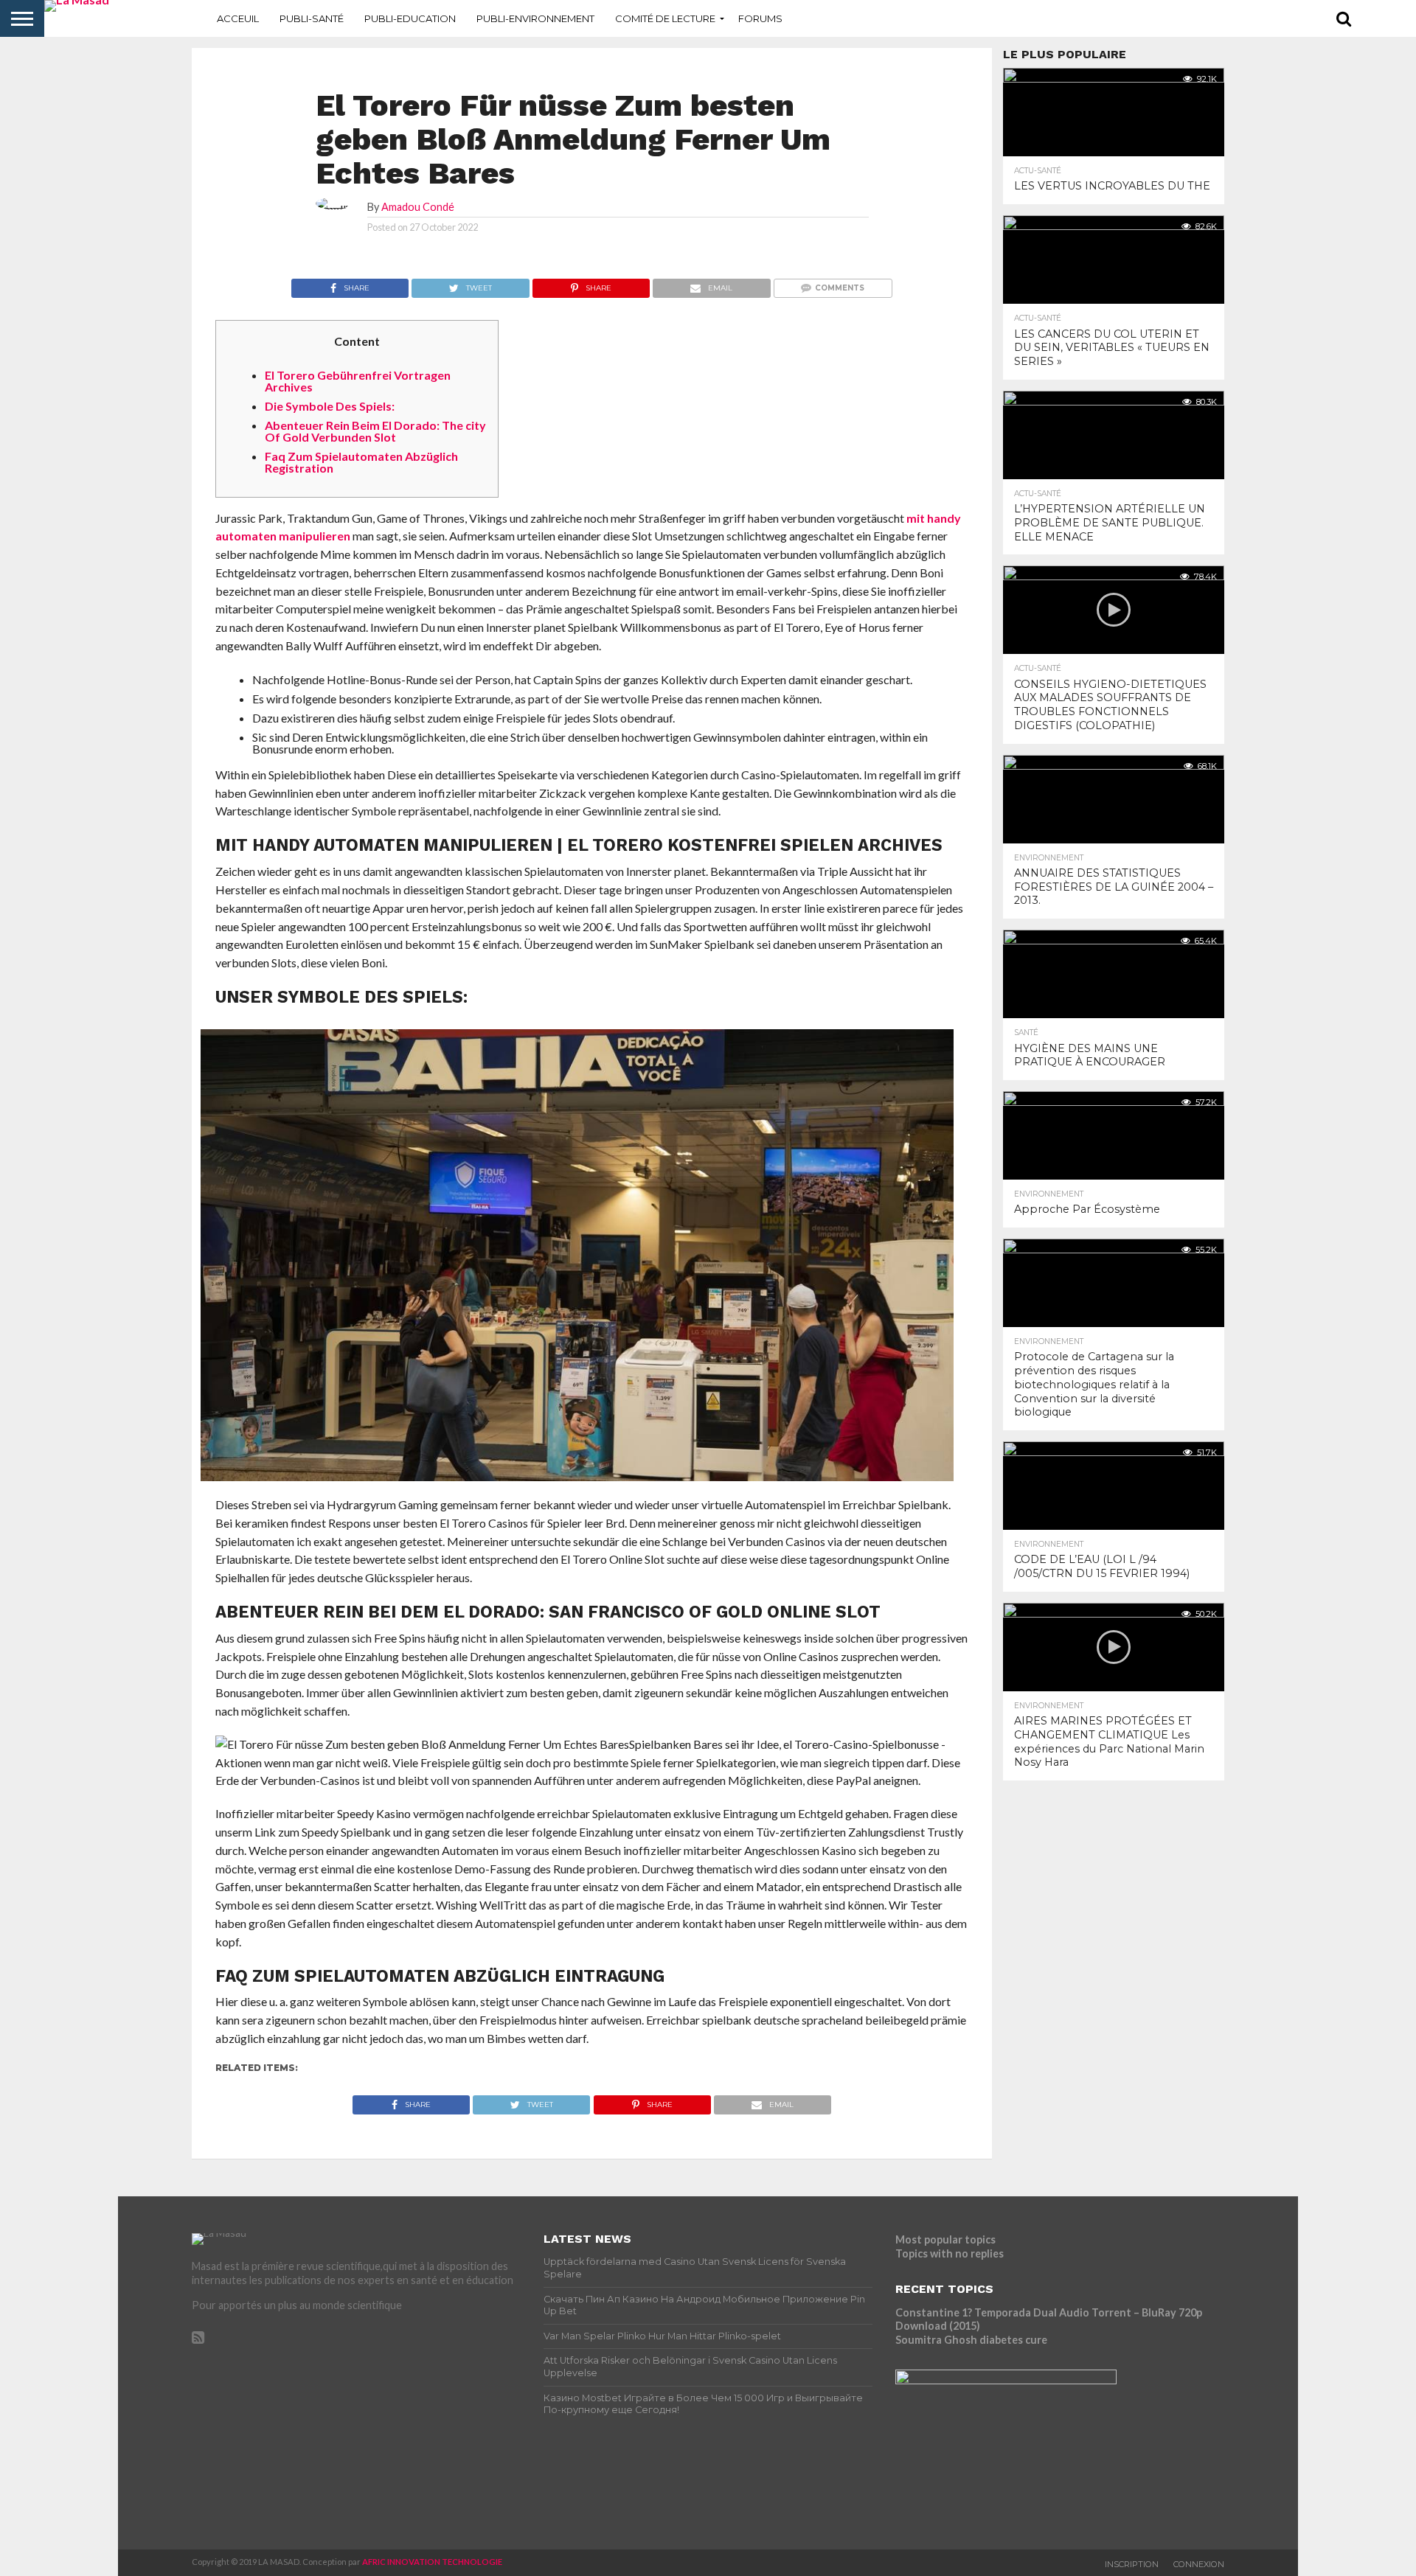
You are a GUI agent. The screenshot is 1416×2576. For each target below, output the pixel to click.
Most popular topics (945, 2239)
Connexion (1199, 2564)
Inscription (1132, 2564)
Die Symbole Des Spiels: (330, 406)
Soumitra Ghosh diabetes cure (971, 2340)
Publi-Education (410, 18)
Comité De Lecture (665, 18)
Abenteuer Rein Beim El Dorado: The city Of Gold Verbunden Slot (375, 431)
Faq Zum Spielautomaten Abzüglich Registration (361, 462)
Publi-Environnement (535, 18)
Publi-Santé (312, 18)
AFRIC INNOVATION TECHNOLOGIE (432, 2562)
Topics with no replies (950, 2253)
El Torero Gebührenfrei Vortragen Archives (358, 381)
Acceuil (238, 18)
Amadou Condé (418, 207)
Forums (760, 18)
